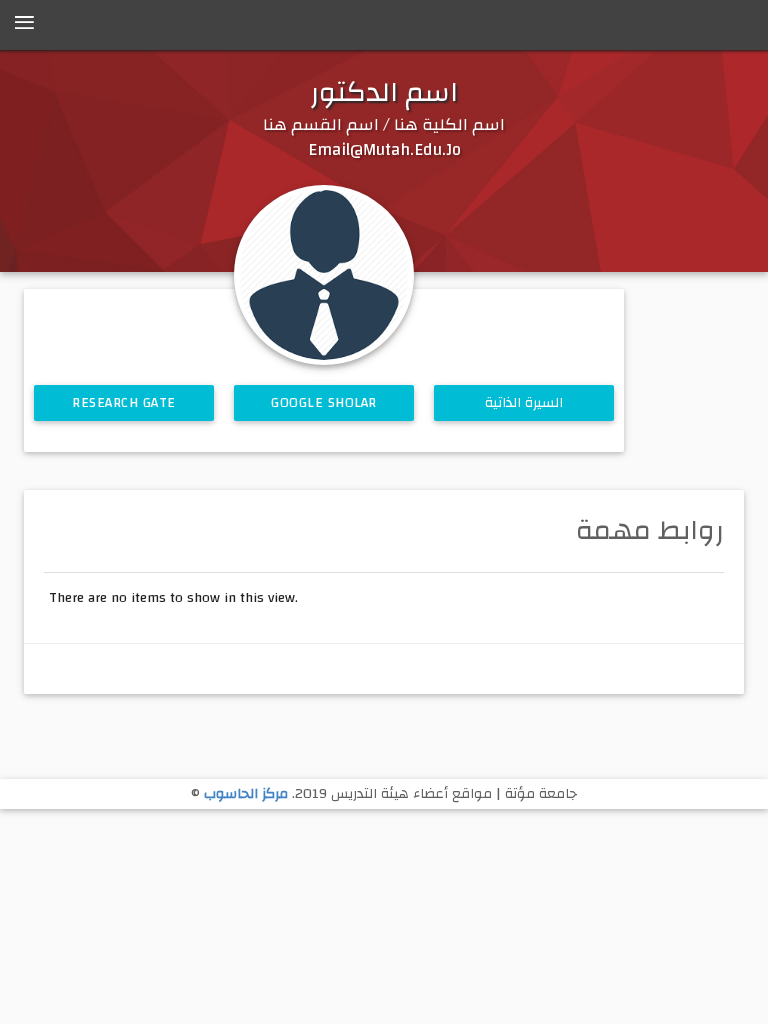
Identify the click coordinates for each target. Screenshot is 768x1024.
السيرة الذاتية (524, 403)
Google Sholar (324, 403)
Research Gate (124, 403)
